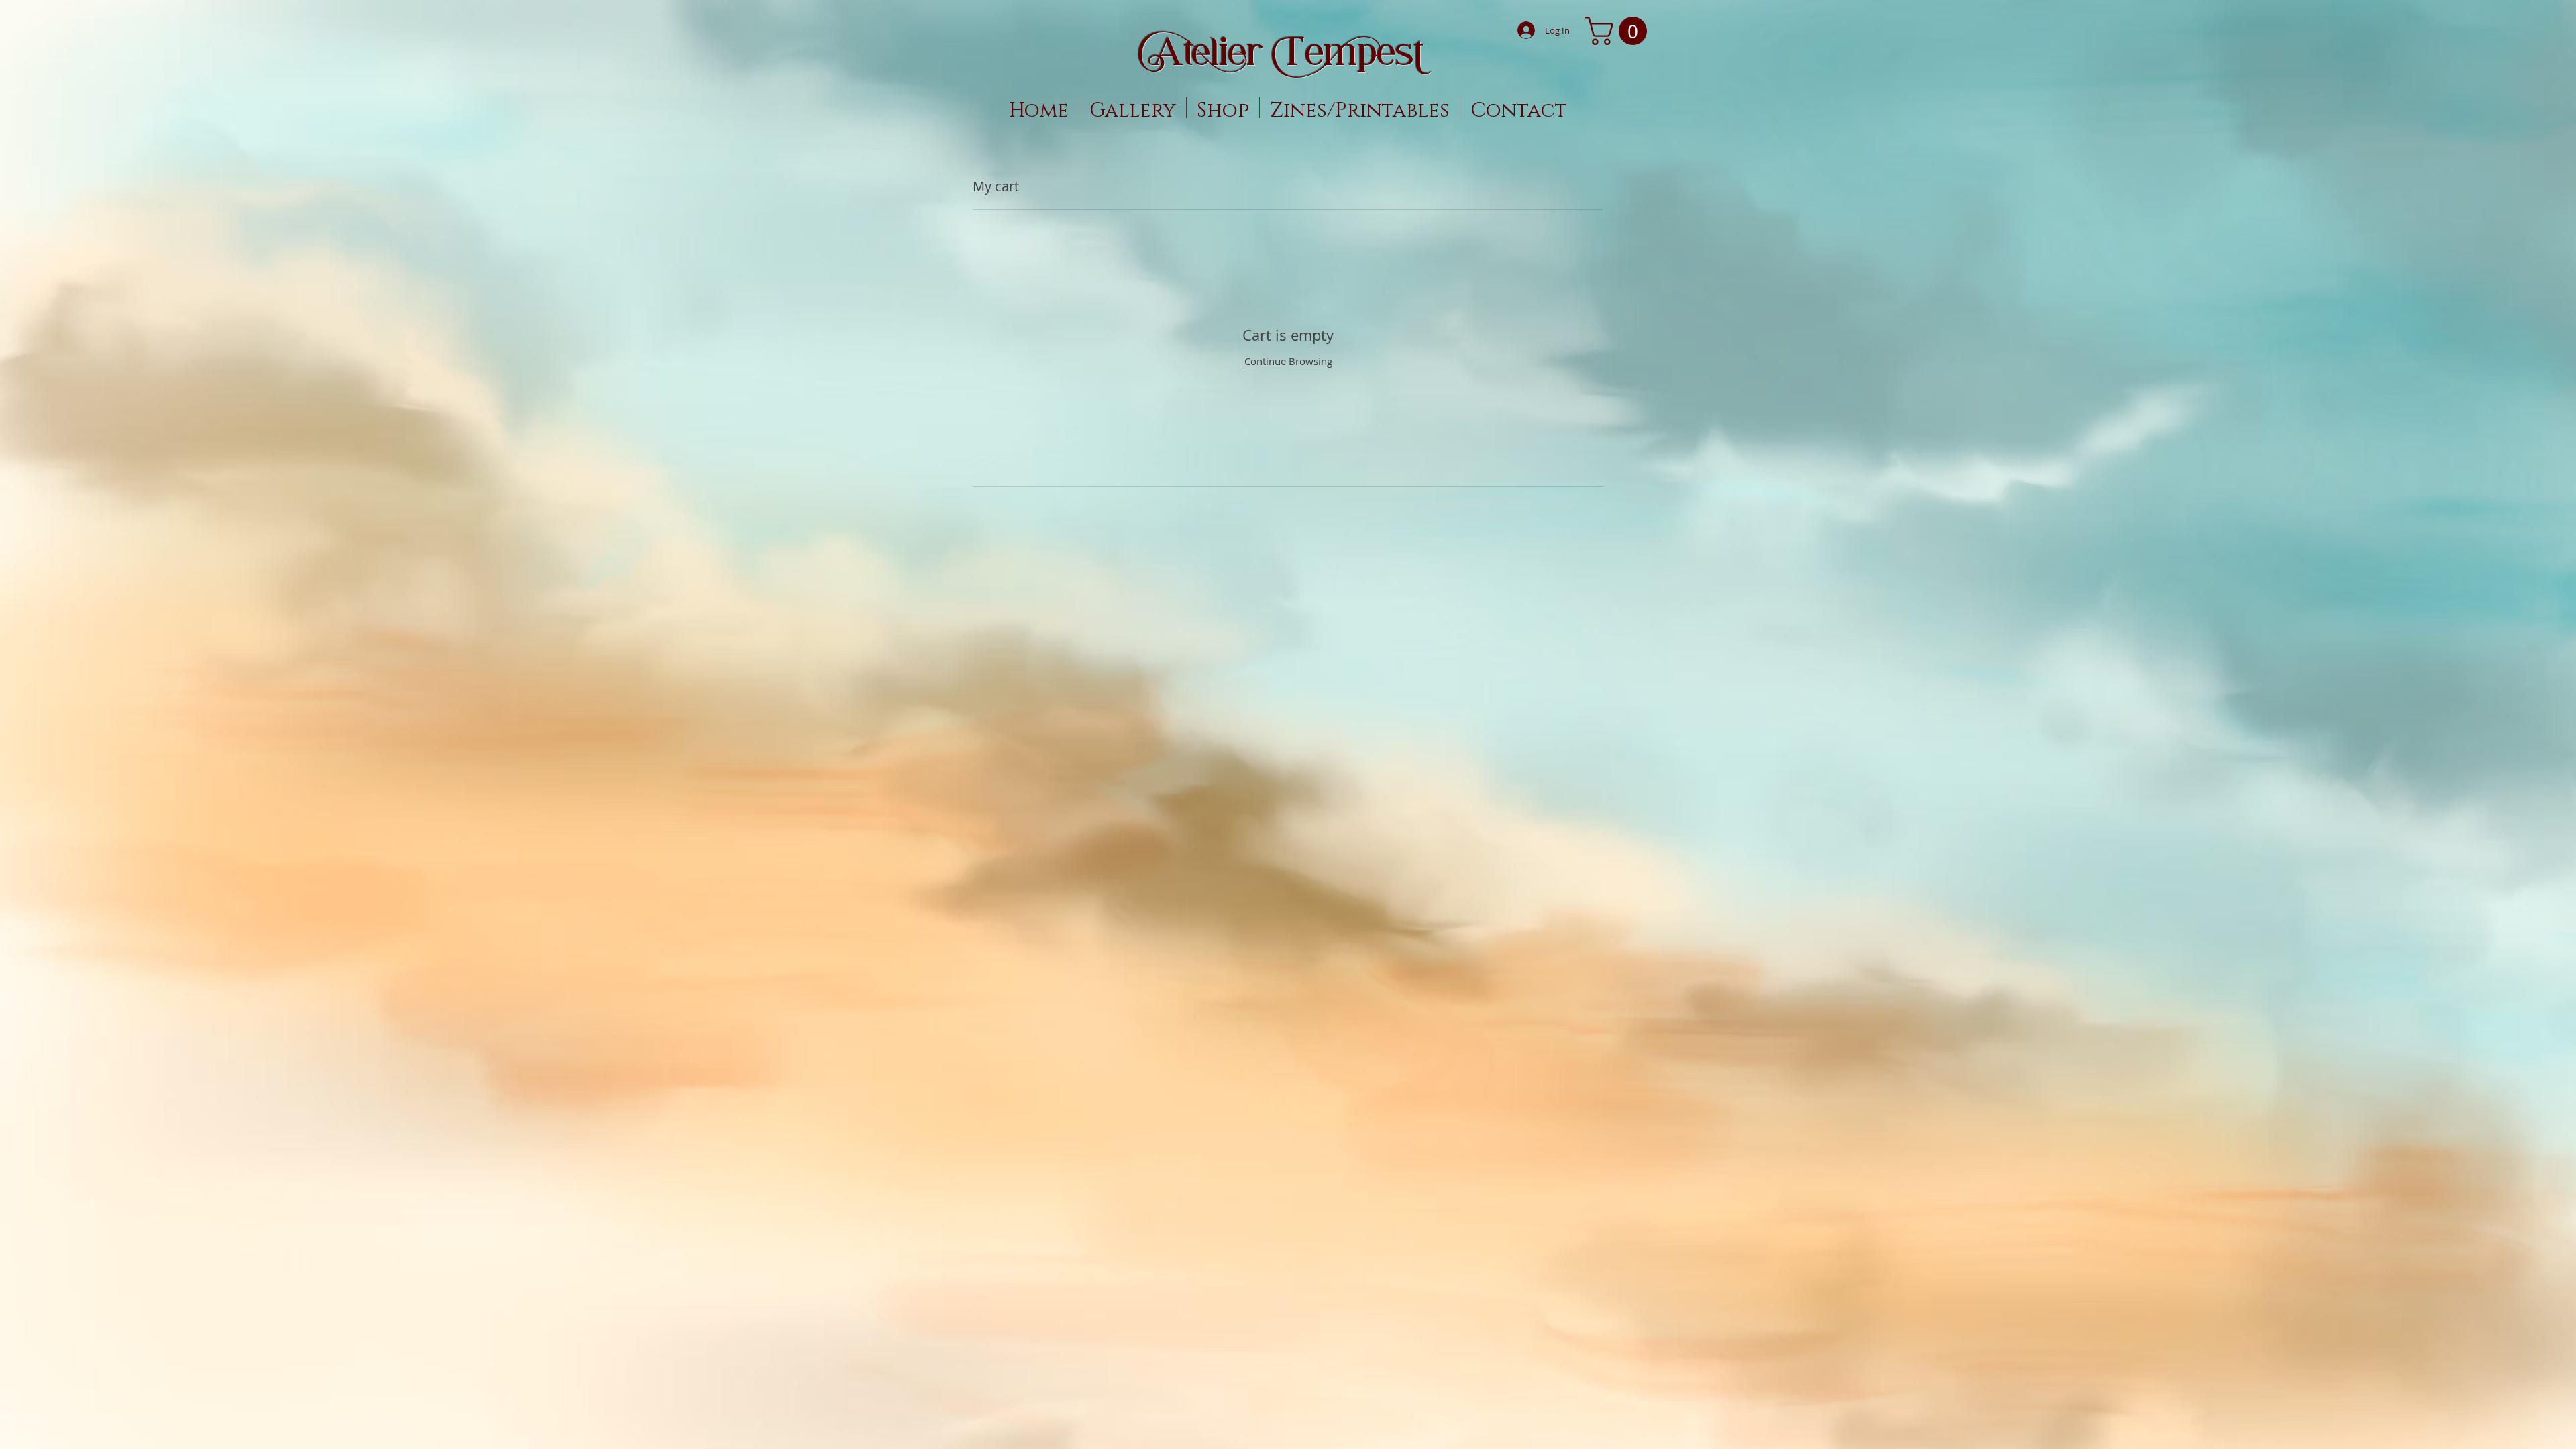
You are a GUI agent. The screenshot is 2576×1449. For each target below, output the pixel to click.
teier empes (1288, 51)
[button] (1619, 31)
